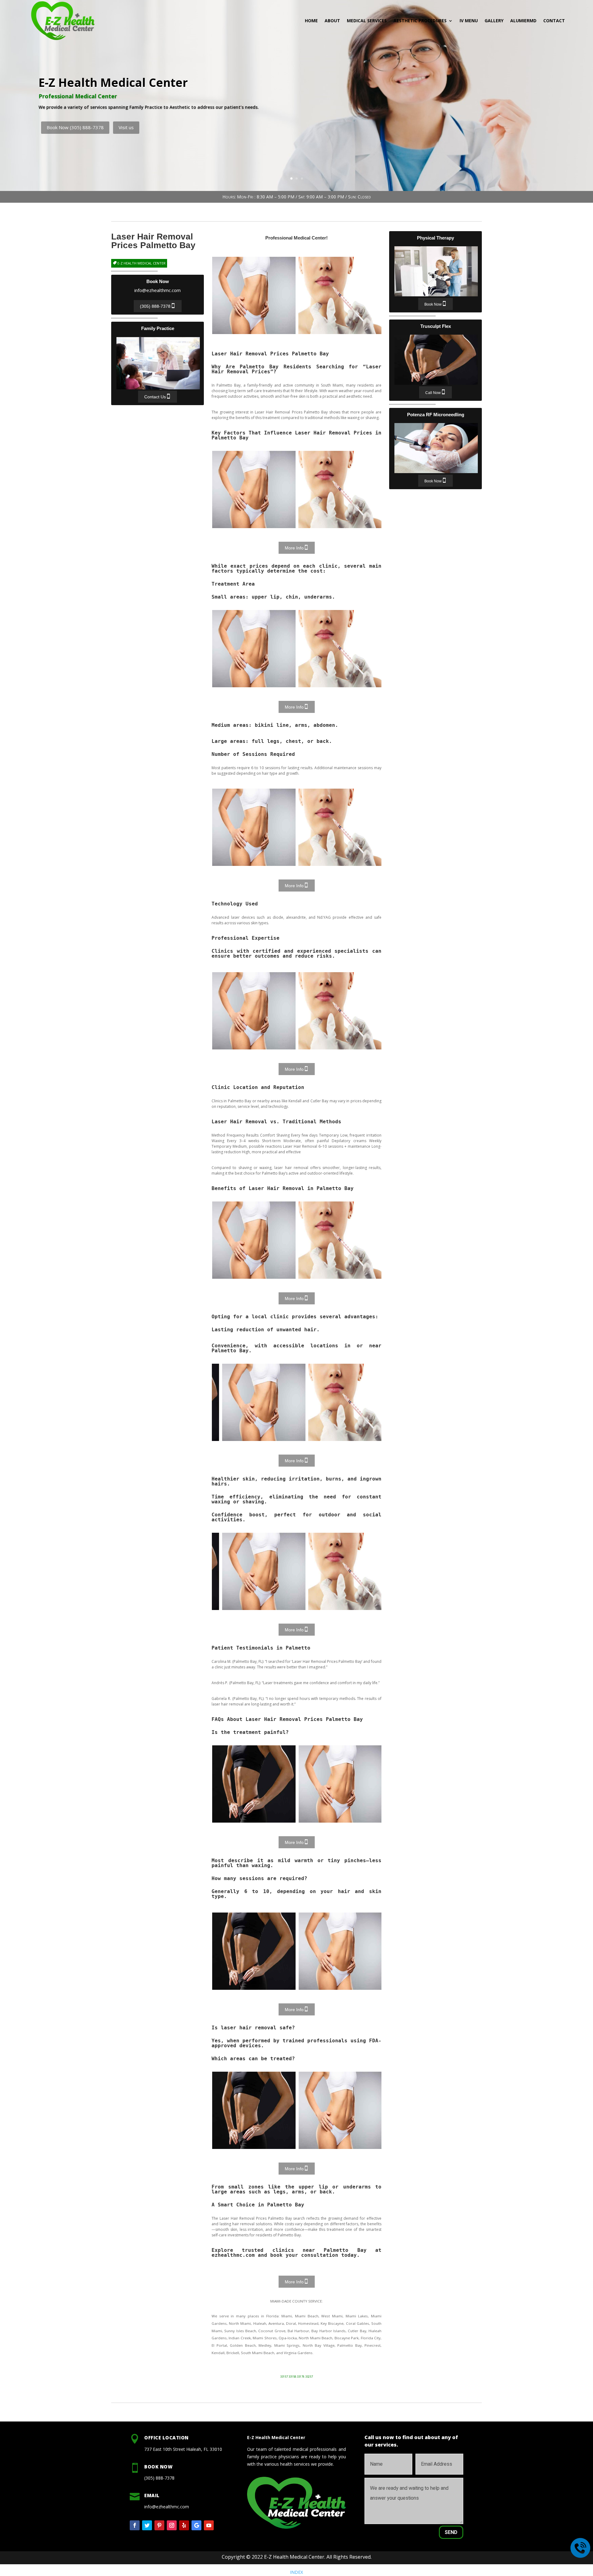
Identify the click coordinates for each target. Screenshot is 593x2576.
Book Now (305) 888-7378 (283, 130)
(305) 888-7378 (155, 307)
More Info (294, 548)
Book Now (433, 304)
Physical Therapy (436, 271)
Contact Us (155, 397)
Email (152, 2495)
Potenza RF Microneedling (436, 448)
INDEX (296, 2572)
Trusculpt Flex (436, 360)
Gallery (494, 21)
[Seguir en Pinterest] (159, 2525)
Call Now (433, 393)
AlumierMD (523, 21)
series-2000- (340, 489)
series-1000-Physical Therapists (254, 295)
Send (451, 2532)
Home (311, 21)
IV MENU (469, 21)
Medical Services (367, 21)
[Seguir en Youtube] (209, 2525)
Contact (554, 21)
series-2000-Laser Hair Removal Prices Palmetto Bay (340, 295)
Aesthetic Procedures (420, 21)
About (332, 21)
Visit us (334, 130)
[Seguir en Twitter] (147, 2525)
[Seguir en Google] (196, 2525)
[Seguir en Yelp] (184, 2525)
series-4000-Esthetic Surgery (254, 1784)
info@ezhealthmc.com (158, 290)
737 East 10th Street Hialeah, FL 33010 (183, 2449)
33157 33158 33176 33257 (296, 2377)
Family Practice (158, 363)
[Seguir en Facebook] (135, 2525)
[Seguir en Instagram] (172, 2525)
